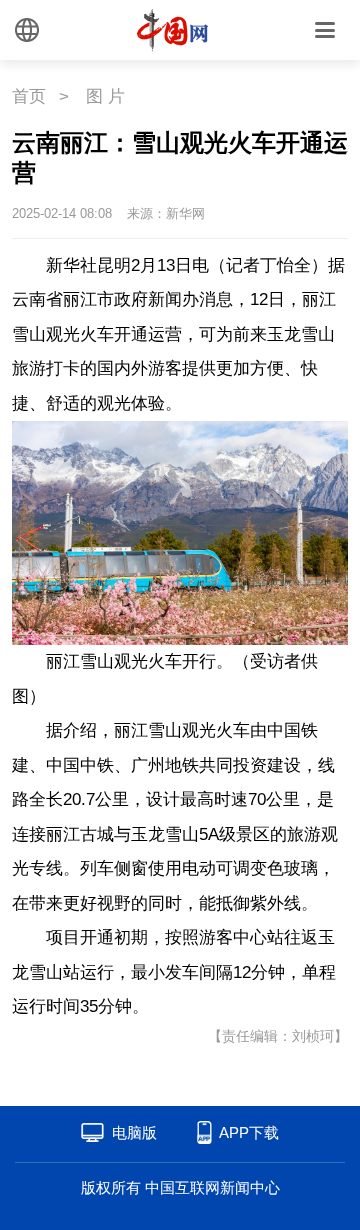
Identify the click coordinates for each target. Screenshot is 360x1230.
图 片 (105, 96)
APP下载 (249, 1132)
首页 (29, 96)
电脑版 (134, 1132)
